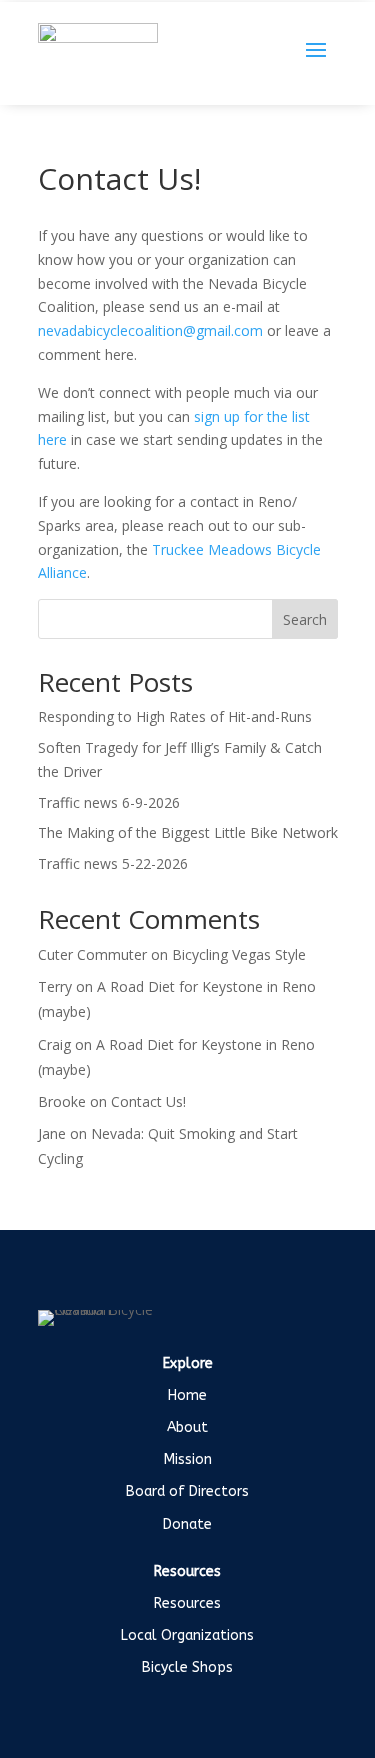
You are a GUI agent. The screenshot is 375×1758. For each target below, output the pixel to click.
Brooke (62, 1101)
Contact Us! (148, 1101)
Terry (55, 986)
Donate (187, 1524)
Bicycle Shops (187, 1667)
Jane (52, 1133)
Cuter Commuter (92, 954)
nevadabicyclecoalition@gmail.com (150, 330)
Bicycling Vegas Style (239, 954)
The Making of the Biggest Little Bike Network (188, 832)
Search (305, 619)
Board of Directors (187, 1491)
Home (187, 1395)
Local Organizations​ (187, 1635)
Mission (188, 1459)
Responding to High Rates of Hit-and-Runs (177, 716)
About (187, 1427)
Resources (187, 1603)
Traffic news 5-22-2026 (113, 863)
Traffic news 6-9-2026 (109, 802)
